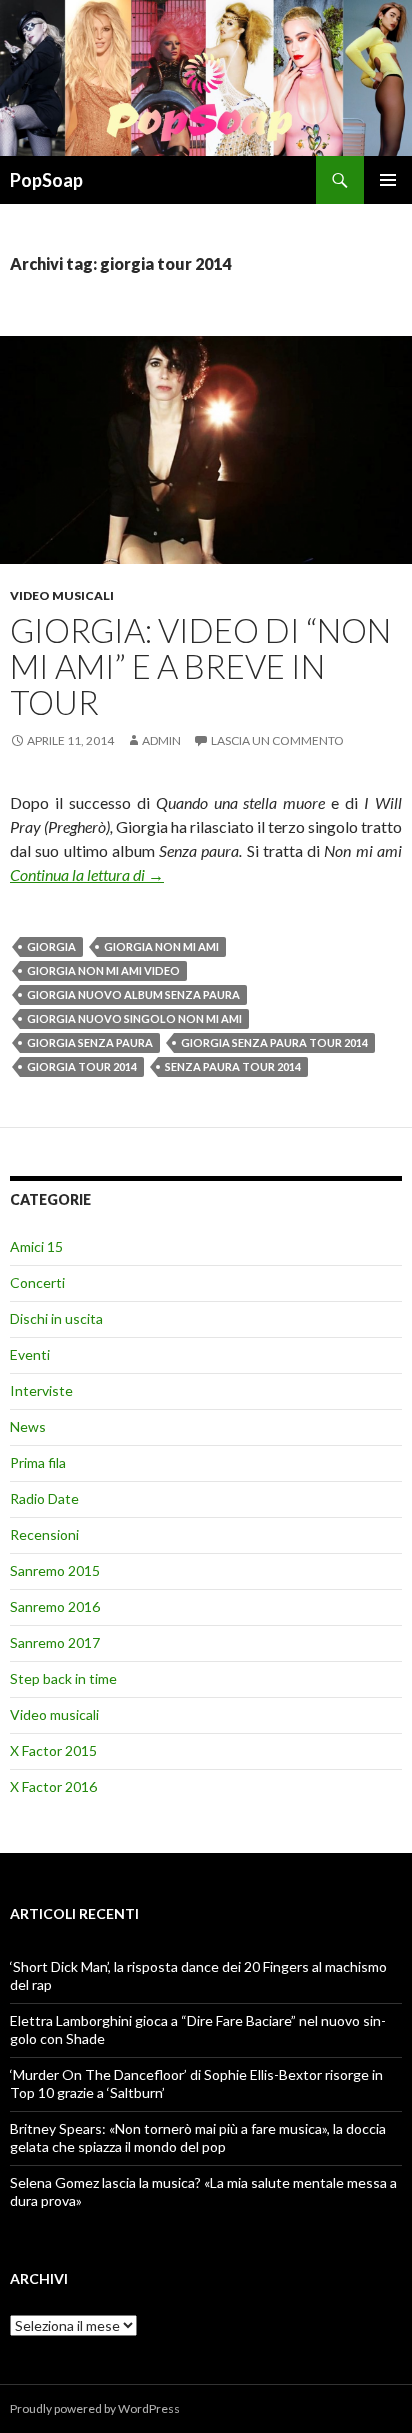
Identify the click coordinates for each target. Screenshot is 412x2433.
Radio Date (44, 1498)
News (28, 1426)
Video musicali (62, 595)
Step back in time (63, 1678)
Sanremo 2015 (55, 1570)
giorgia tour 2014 (82, 1066)
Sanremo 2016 (55, 1606)
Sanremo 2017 (55, 1642)
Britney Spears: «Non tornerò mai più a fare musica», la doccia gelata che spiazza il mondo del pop (198, 2137)
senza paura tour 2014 (233, 1066)
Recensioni (44, 1534)
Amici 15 (36, 1246)
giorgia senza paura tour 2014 (274, 1042)
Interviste (41, 1390)
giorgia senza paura (90, 1042)
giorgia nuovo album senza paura (133, 994)
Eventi (30, 1354)
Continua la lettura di (87, 874)
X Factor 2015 (53, 1750)
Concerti (37, 1282)
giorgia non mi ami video (103, 970)
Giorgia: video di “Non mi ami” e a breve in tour (200, 666)
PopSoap (46, 180)
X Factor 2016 (53, 1786)
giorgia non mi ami (161, 946)
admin (161, 740)
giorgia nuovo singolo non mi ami (134, 1018)
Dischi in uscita (56, 1318)
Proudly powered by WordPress (95, 2408)
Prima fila (38, 1462)
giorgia (51, 946)
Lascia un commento (277, 740)
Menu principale (388, 180)
